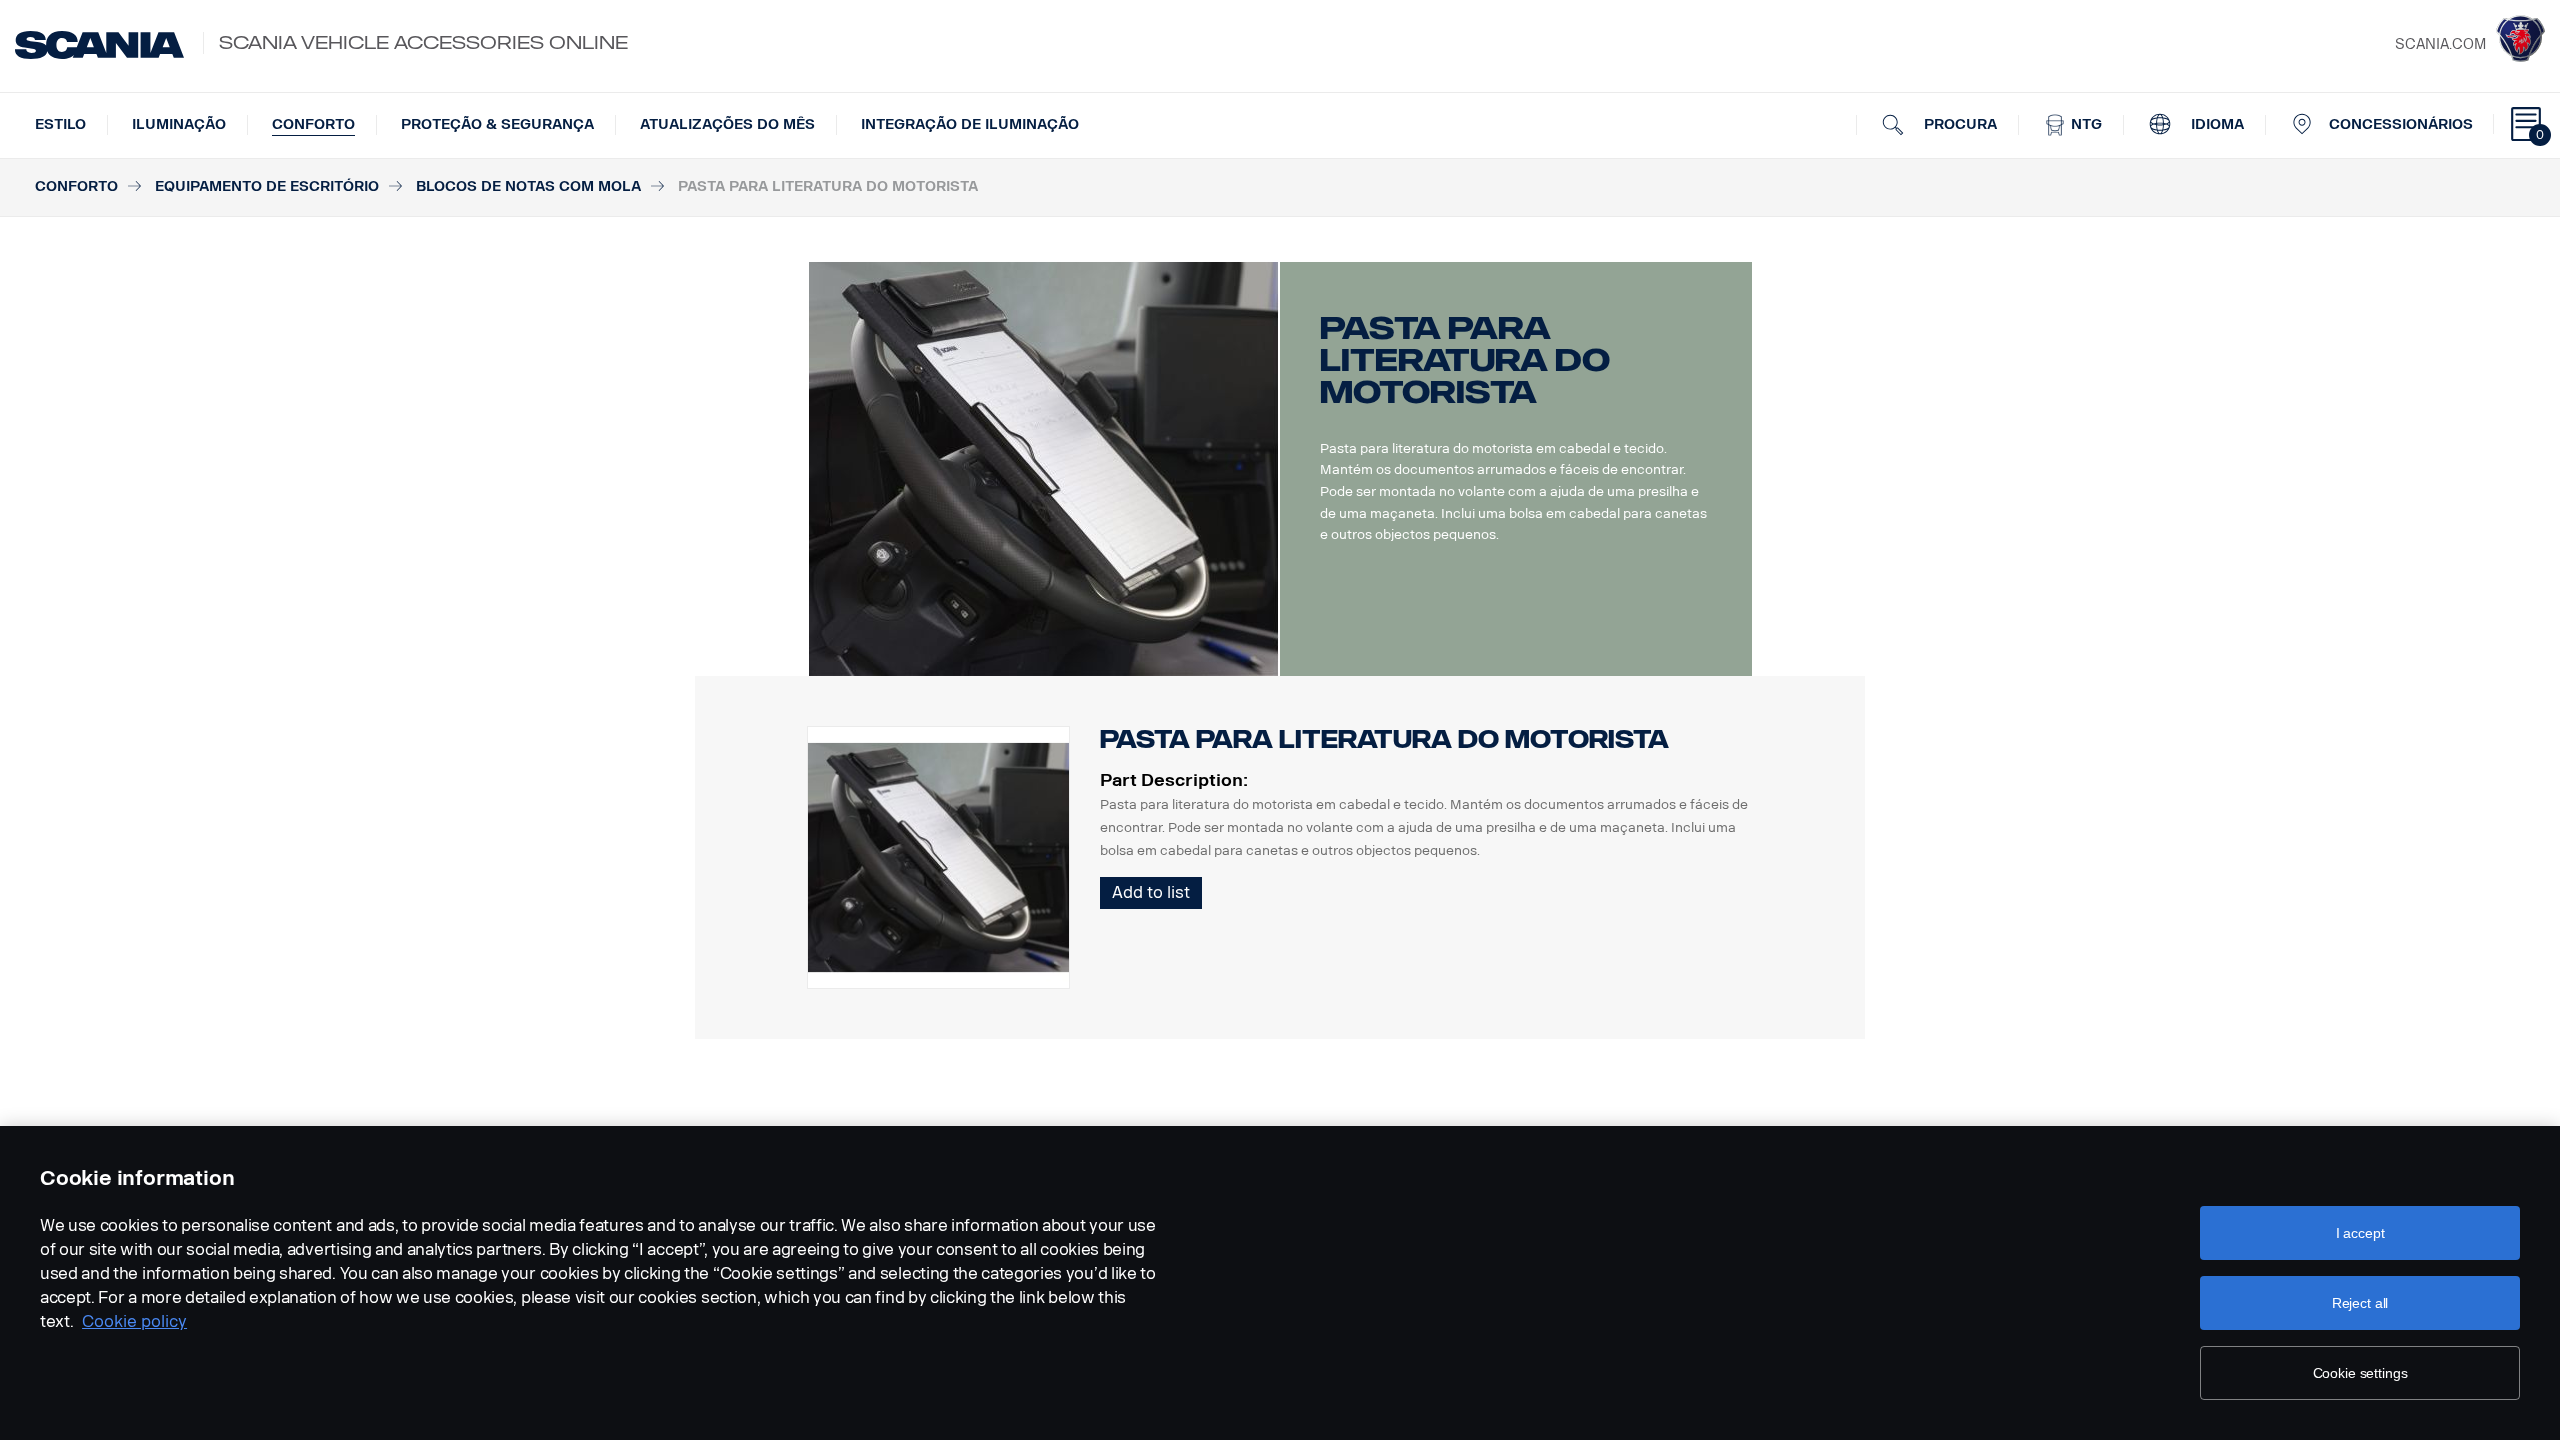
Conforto (313, 124)
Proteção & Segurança (497, 124)
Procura (1958, 124)
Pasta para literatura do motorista (1384, 739)
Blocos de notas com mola (528, 186)
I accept (2360, 1233)
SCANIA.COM (2440, 44)
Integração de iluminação (970, 124)
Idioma (2215, 124)
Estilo (60, 124)
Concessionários (2401, 124)
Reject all (2360, 1303)
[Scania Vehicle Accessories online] (99, 45)
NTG (2084, 124)
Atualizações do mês (727, 124)
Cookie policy (134, 1321)
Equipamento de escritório (267, 186)
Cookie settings (2360, 1373)
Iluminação (179, 124)
